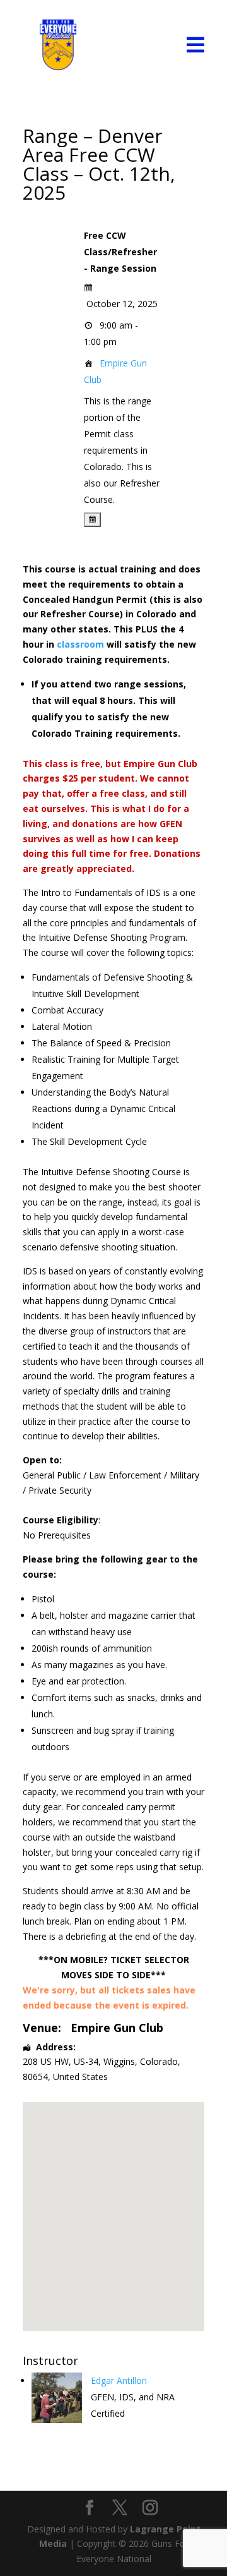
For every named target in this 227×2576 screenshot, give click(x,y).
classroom (80, 644)
